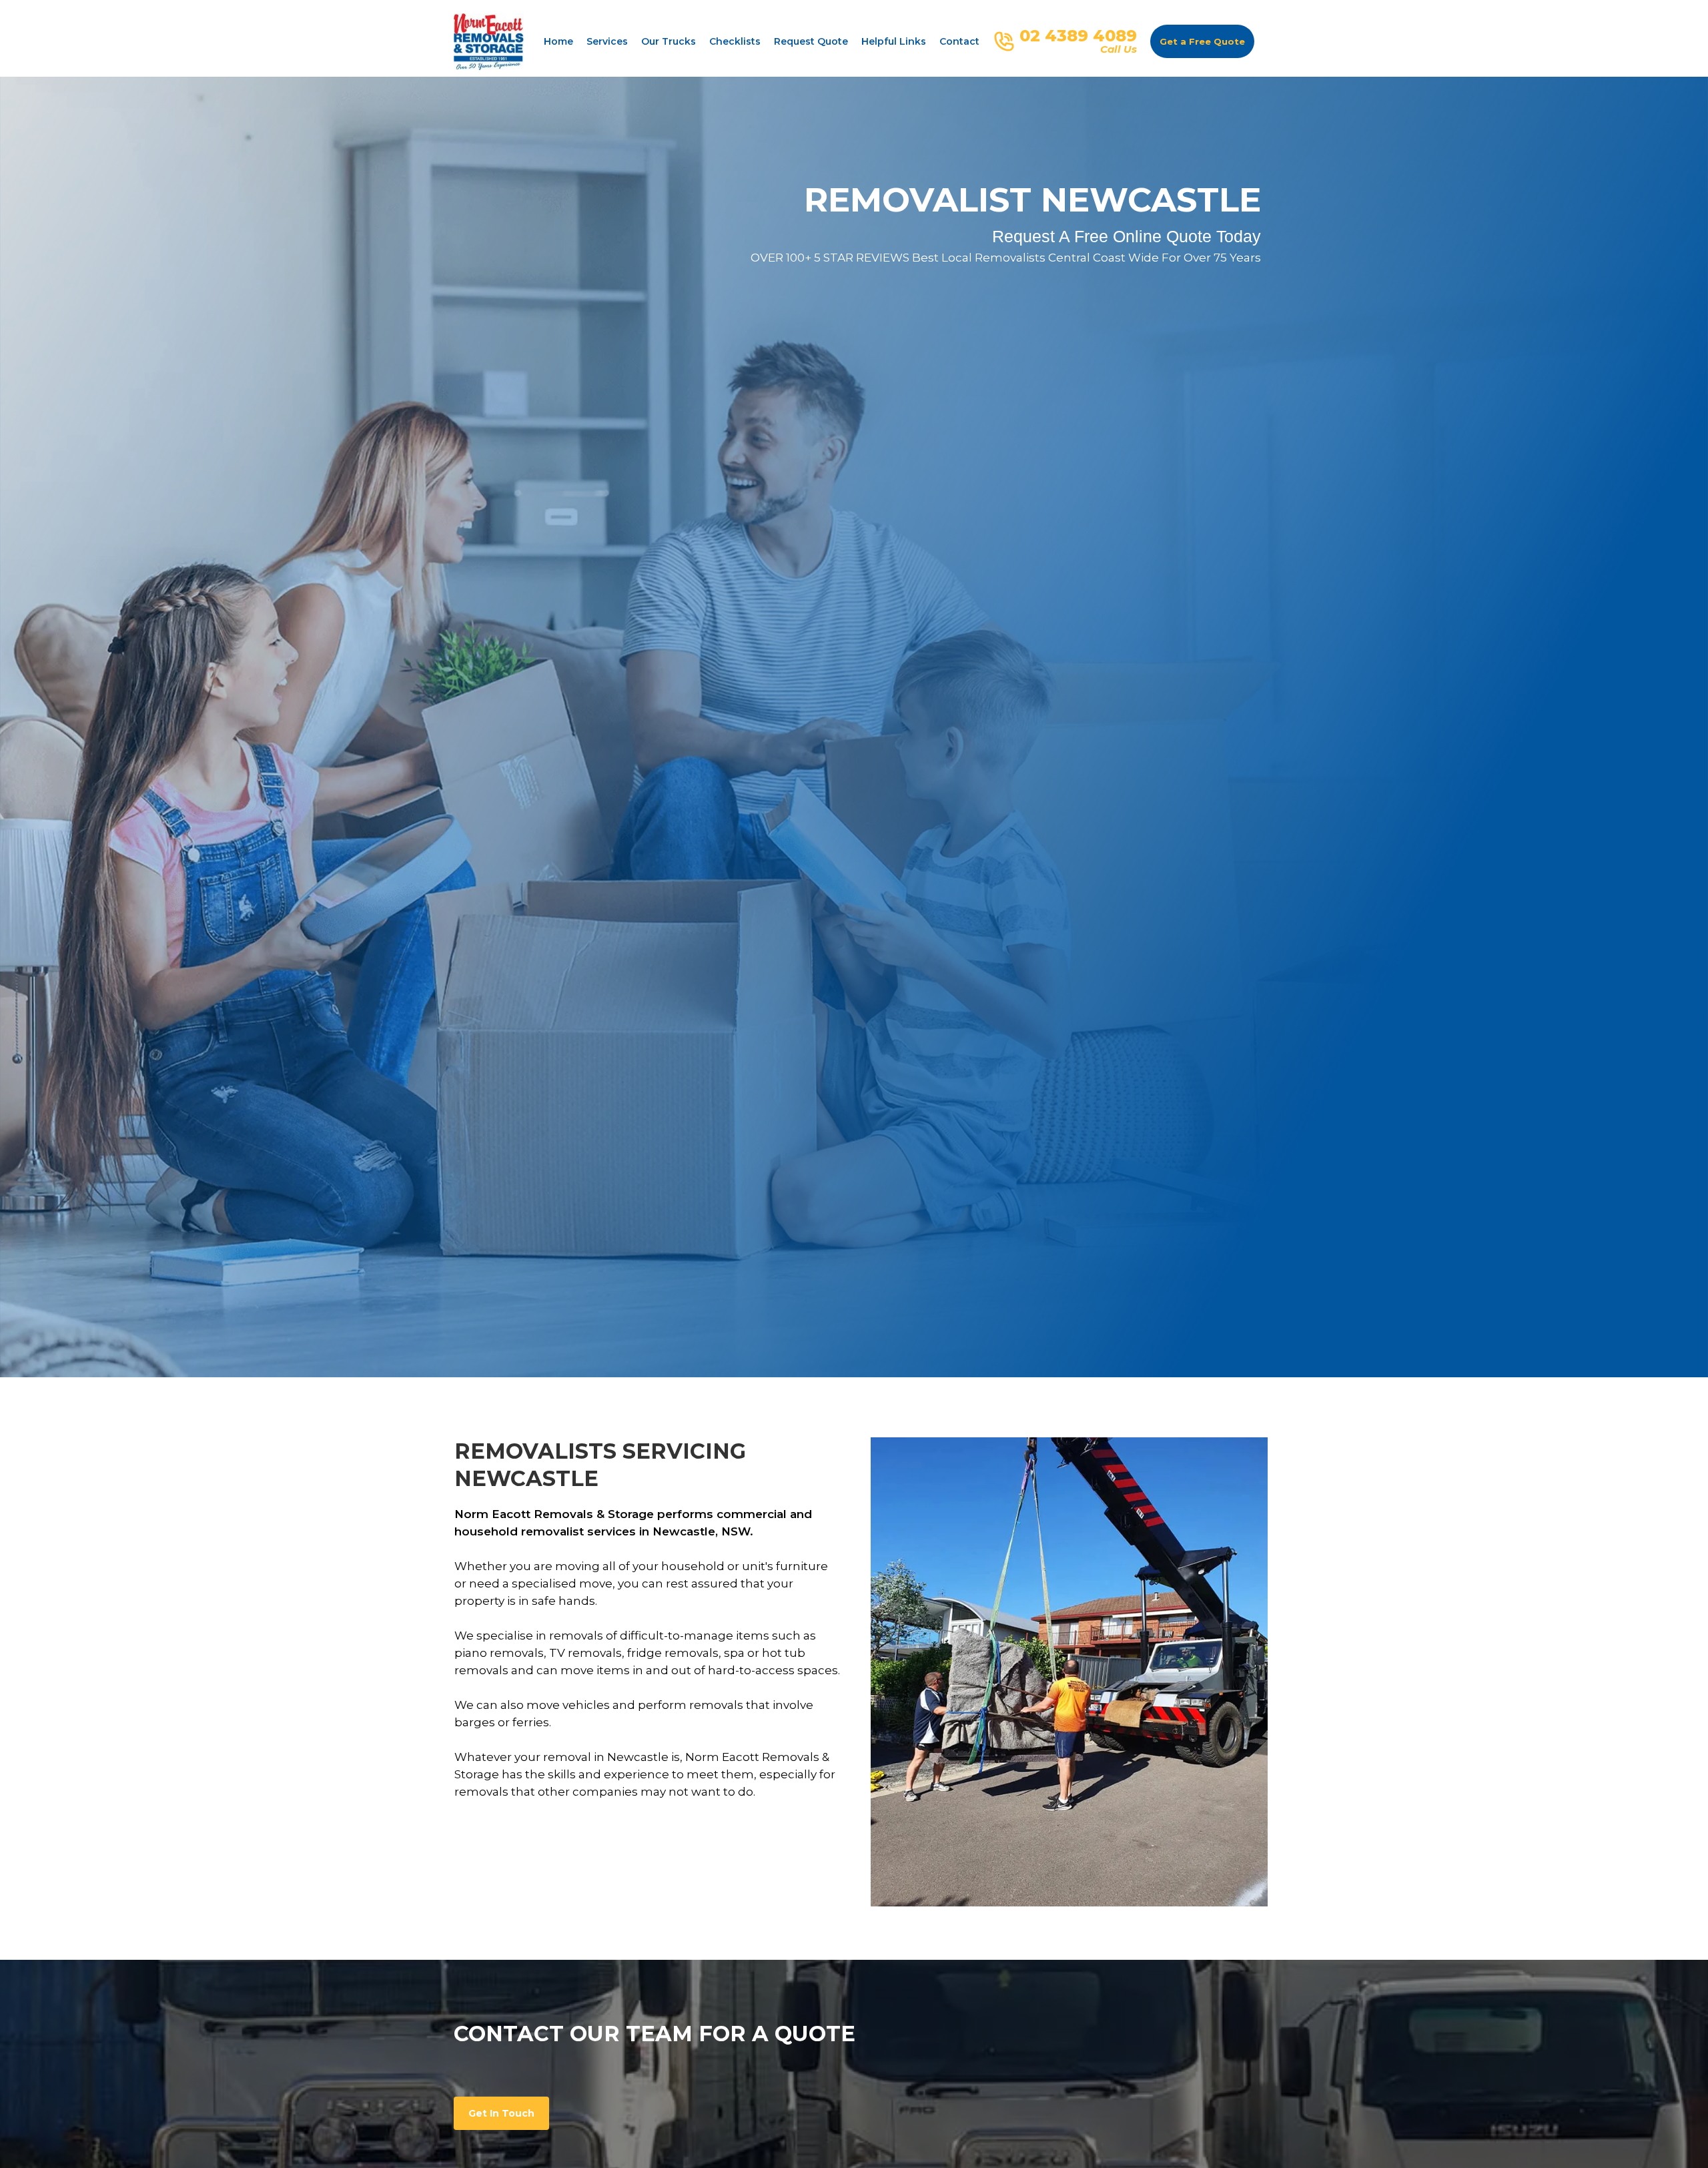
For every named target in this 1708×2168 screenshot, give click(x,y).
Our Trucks (669, 41)
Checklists (735, 41)
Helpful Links (894, 41)
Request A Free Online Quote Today (1127, 236)
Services (607, 41)
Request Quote (811, 41)
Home (558, 41)
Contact (959, 41)
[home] (489, 42)
